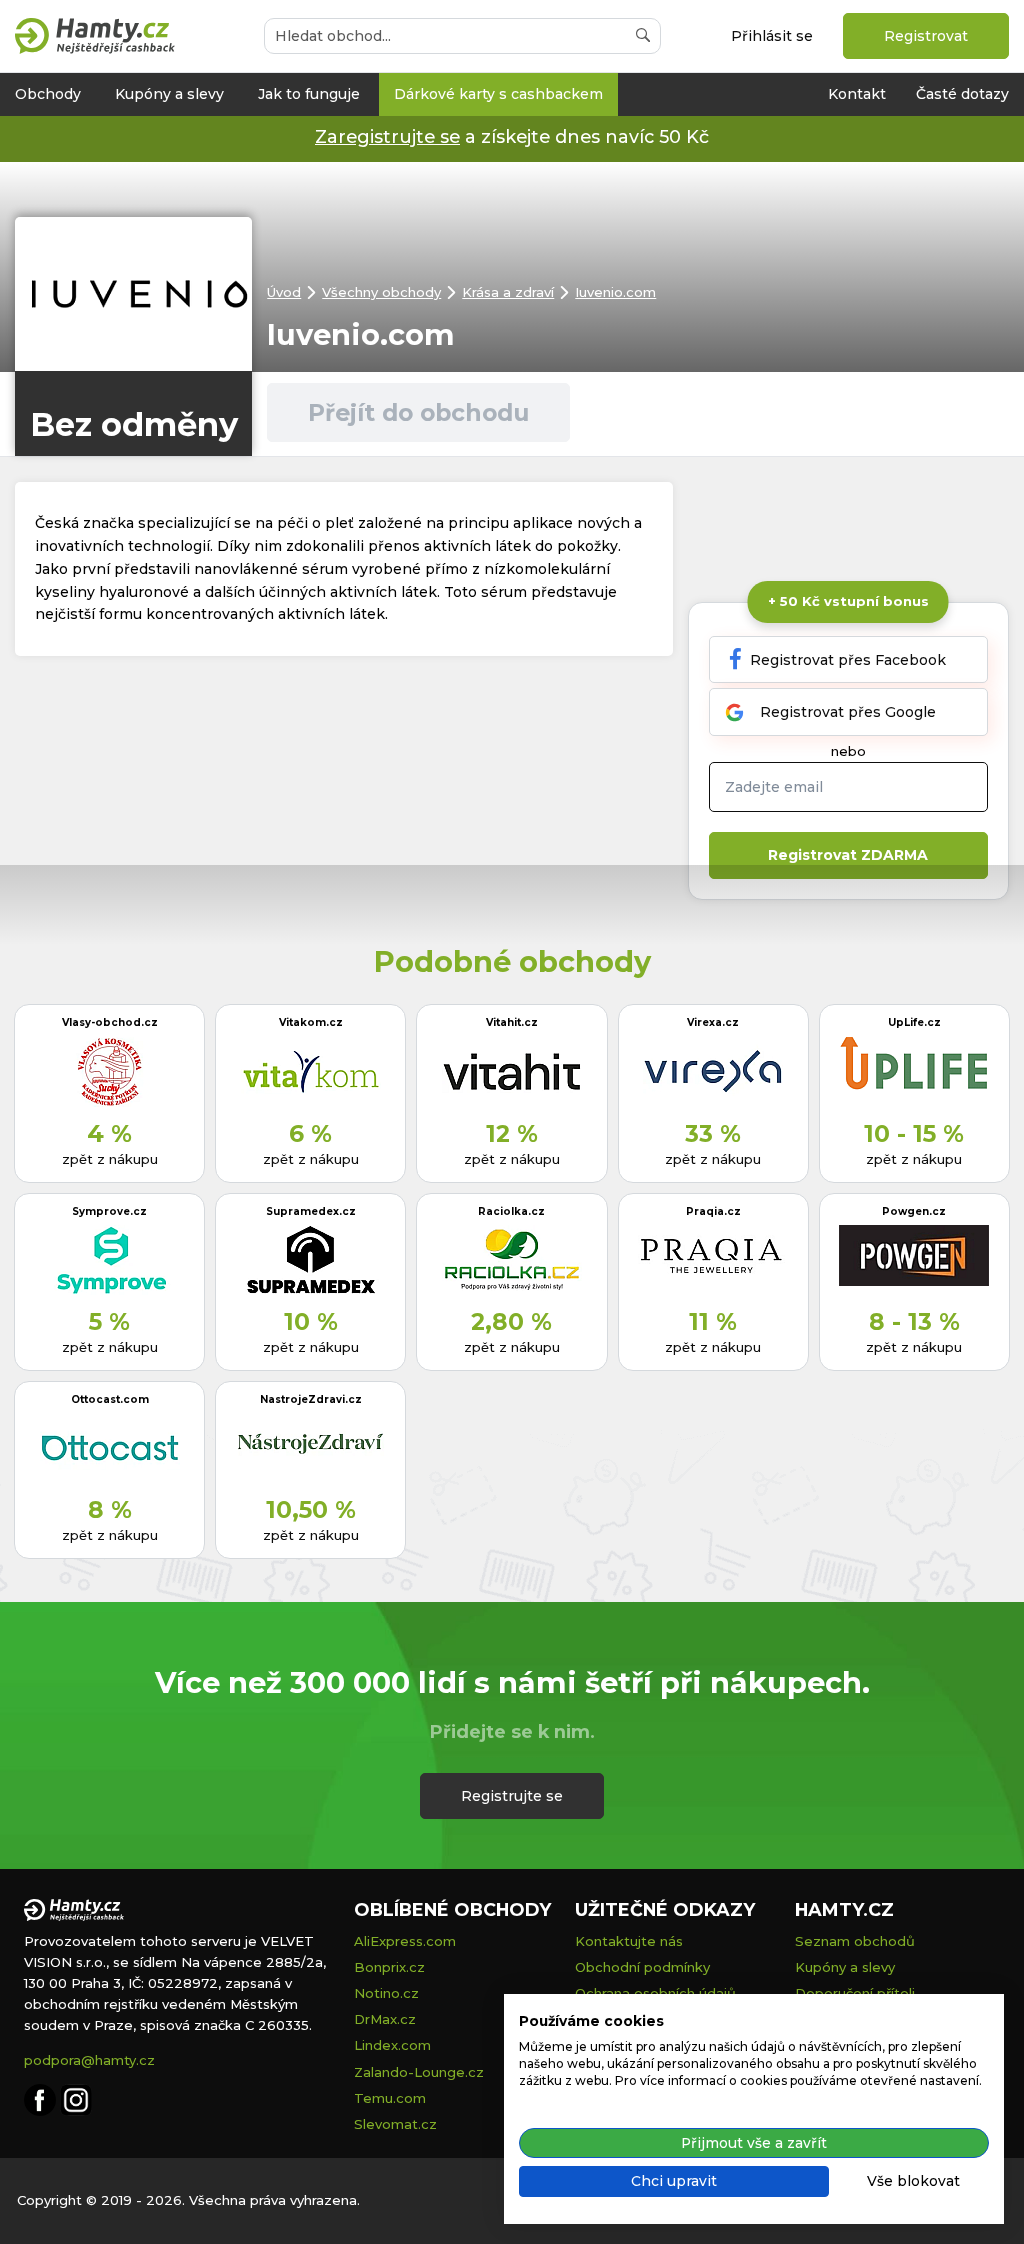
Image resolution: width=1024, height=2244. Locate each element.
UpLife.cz (914, 1022)
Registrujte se (512, 1796)
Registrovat (926, 36)
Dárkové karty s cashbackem (498, 94)
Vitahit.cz (512, 1022)
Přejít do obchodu (418, 412)
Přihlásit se (772, 36)
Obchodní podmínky (642, 1967)
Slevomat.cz (395, 2124)
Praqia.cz (713, 1211)
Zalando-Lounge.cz (419, 2072)
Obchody (48, 94)
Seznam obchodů (855, 1941)
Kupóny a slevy (169, 94)
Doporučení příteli (855, 1993)
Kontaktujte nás (629, 1941)
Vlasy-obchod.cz (110, 1022)
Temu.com (390, 2098)
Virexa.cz (713, 1022)
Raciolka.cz (511, 1211)
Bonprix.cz (389, 1967)
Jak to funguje (309, 94)
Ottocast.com (110, 1399)
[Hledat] (643, 36)
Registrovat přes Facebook (848, 660)
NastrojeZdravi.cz (311, 1399)
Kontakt (857, 94)
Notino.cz (386, 1993)
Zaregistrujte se (387, 136)
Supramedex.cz (311, 1211)
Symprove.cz (109, 1211)
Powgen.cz (914, 1211)
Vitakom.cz (311, 1022)
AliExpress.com (405, 1941)
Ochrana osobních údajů (655, 1993)
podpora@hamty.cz (89, 2060)
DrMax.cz (385, 2019)
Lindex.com (392, 2045)
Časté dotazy (962, 94)
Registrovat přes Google (848, 712)
